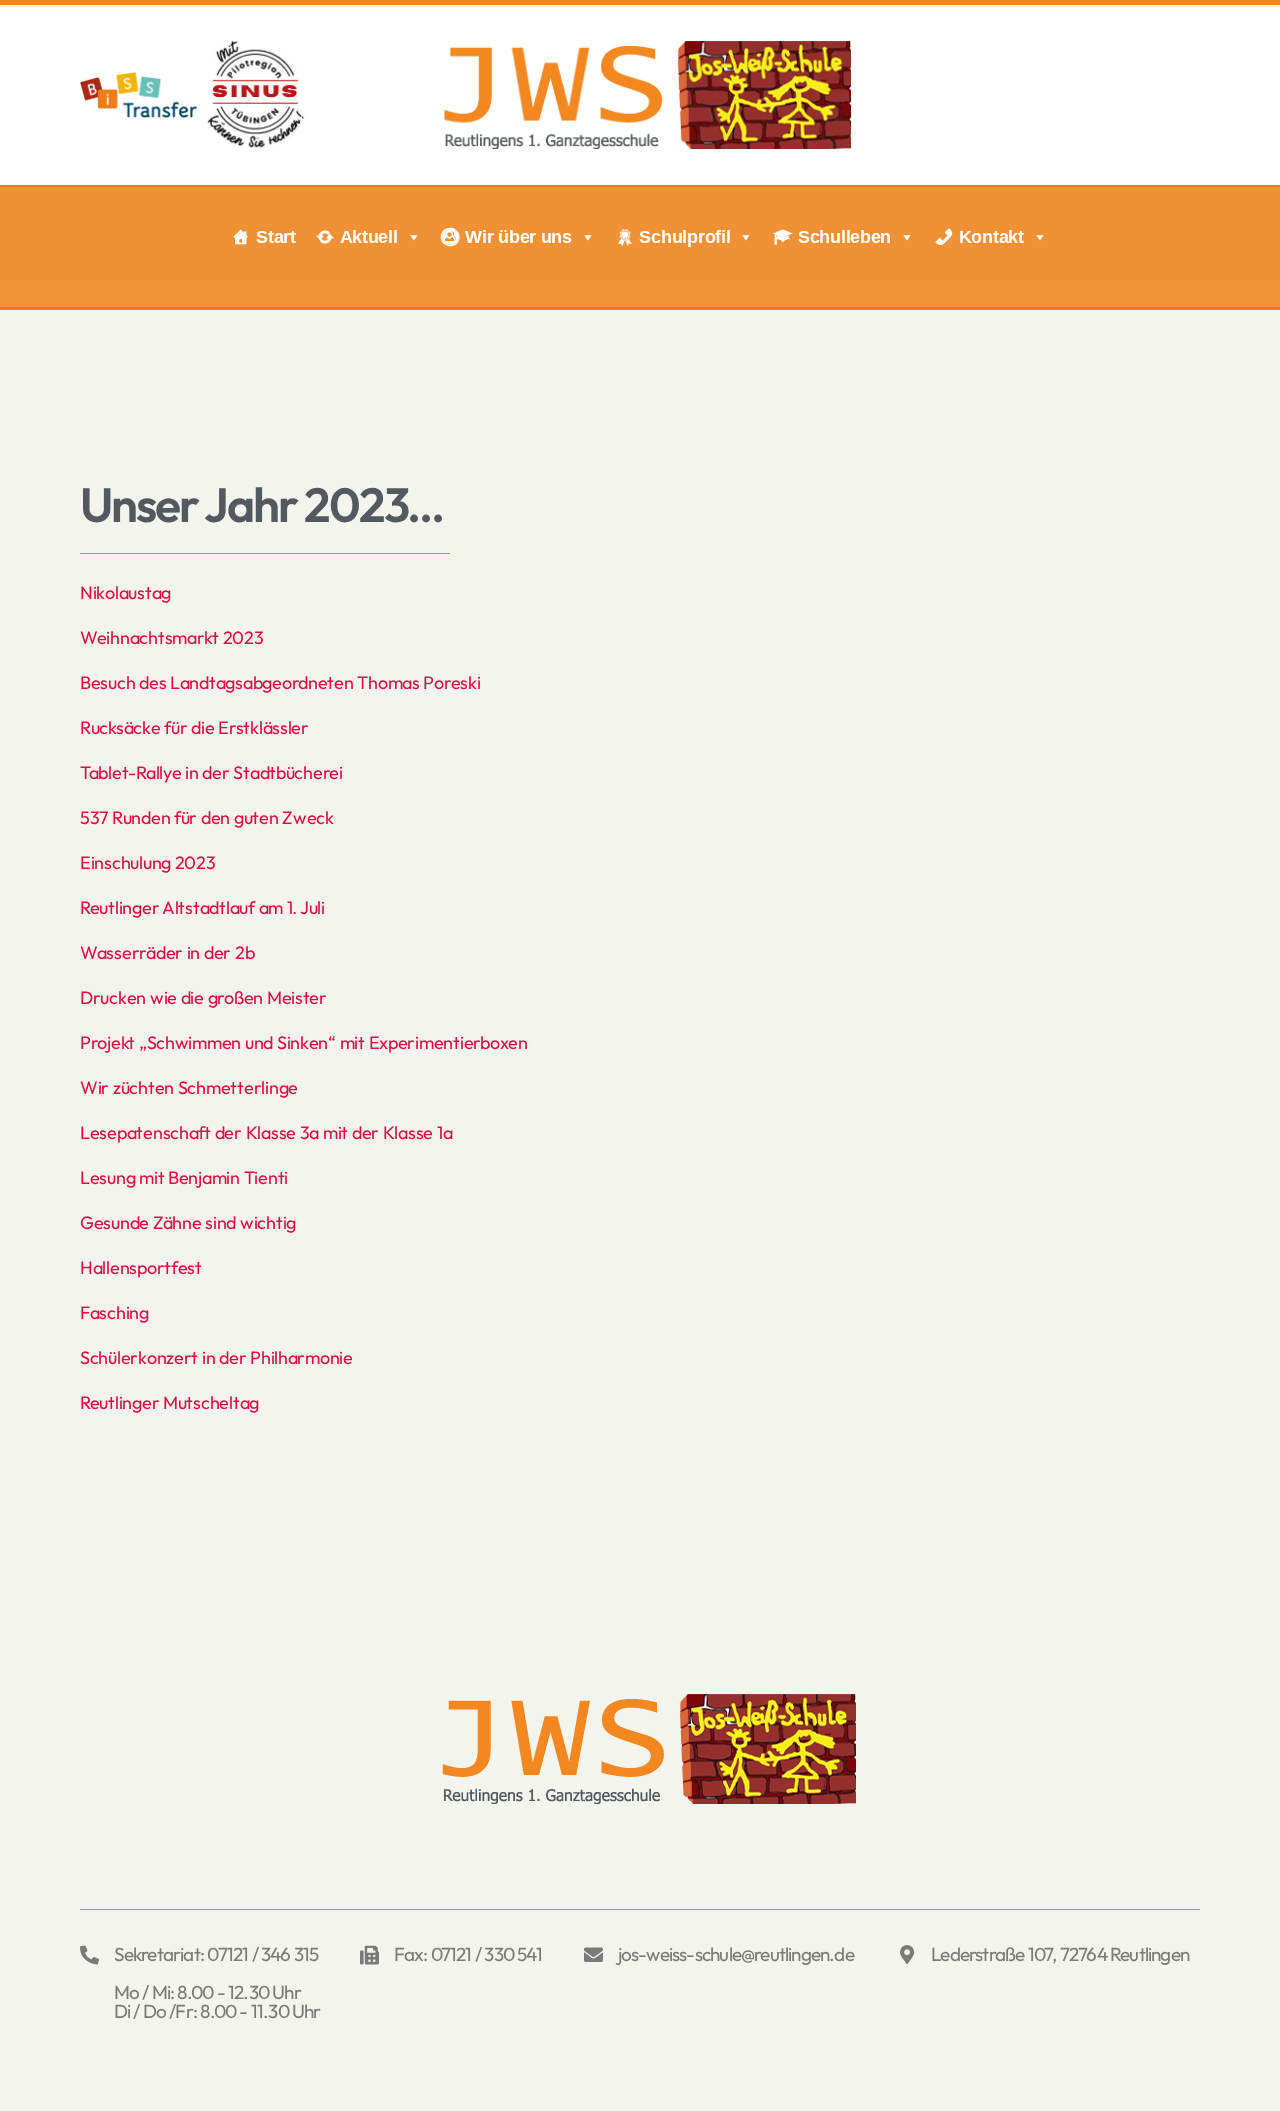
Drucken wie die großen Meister (203, 997)
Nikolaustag (125, 592)
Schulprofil (684, 237)
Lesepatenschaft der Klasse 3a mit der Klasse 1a (266, 1132)
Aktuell (369, 237)
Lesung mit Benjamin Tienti (184, 1177)
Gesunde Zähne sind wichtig (188, 1222)
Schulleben (844, 237)
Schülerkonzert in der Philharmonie (216, 1357)
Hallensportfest (141, 1267)
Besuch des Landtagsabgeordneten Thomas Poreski (280, 682)
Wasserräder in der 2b (167, 952)
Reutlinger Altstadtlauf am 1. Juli (202, 907)
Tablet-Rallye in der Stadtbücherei (211, 772)
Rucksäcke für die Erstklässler (194, 727)
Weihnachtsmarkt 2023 (172, 637)
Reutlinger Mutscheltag (169, 1402)
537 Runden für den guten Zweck (207, 817)
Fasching (114, 1312)
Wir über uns (518, 237)
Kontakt (991, 237)
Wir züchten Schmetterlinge (189, 1087)
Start (276, 237)
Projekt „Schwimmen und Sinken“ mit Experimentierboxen (304, 1042)
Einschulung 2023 (148, 862)
